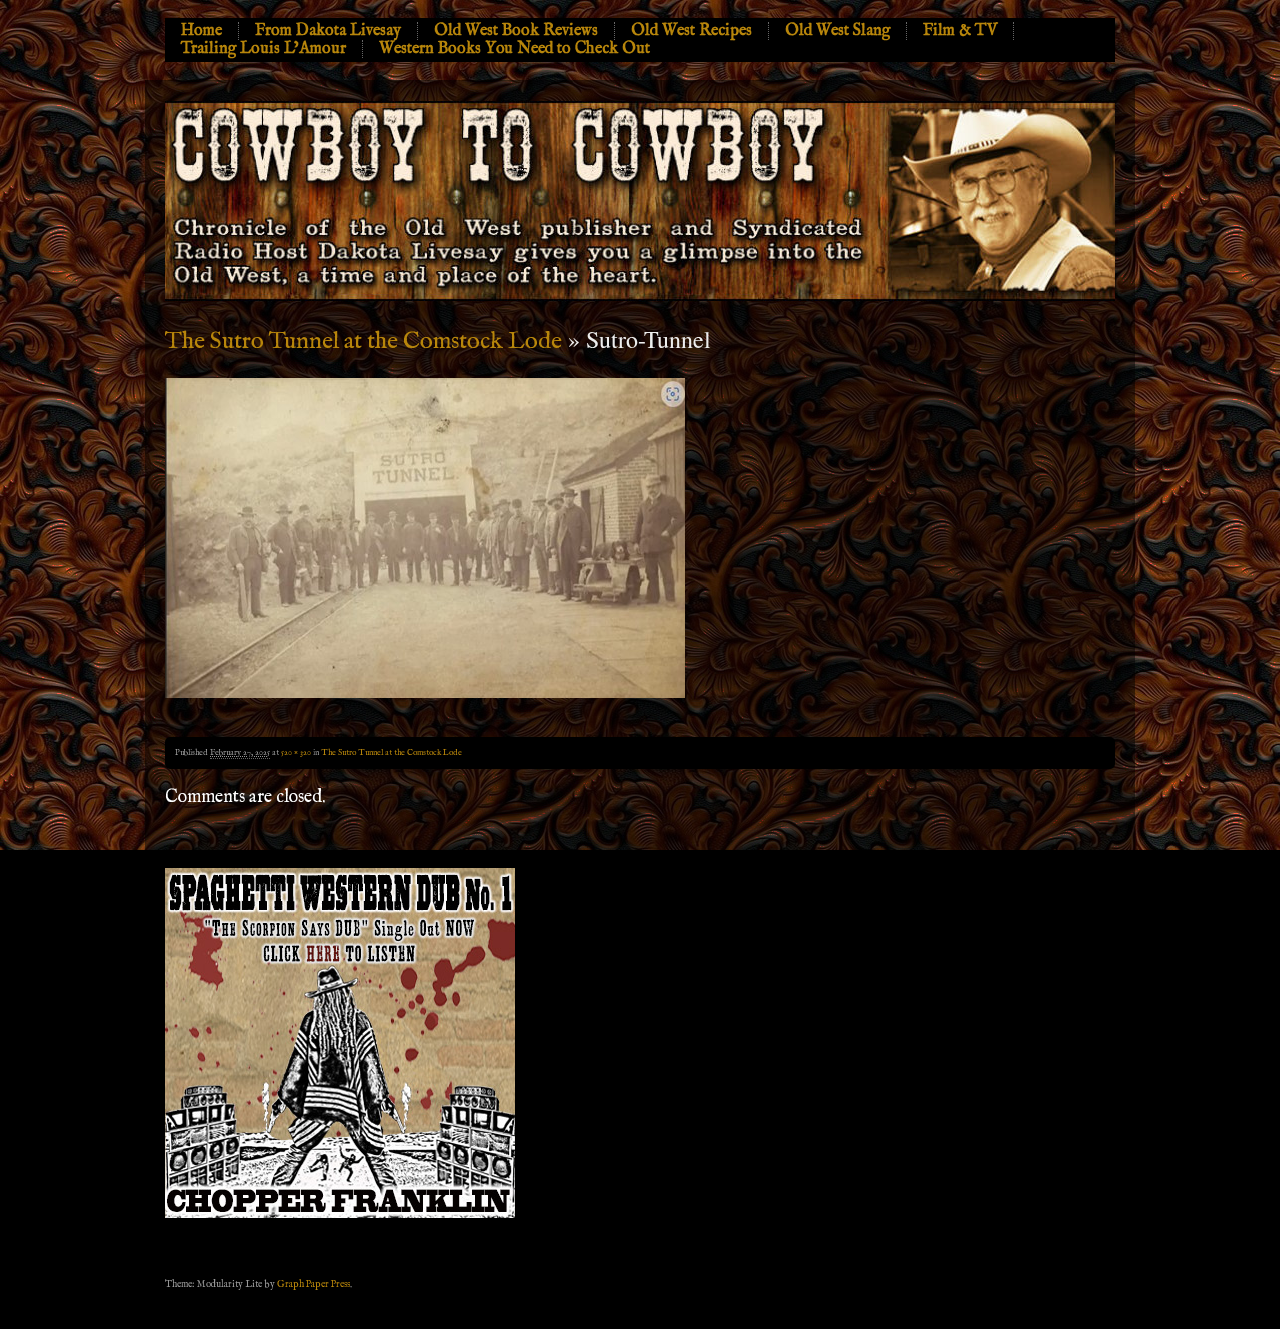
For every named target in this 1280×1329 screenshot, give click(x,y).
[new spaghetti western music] (340, 1215)
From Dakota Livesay (328, 31)
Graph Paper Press (313, 1284)
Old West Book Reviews (516, 31)
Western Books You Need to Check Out (514, 49)
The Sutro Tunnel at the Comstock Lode (363, 341)
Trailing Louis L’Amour (263, 49)
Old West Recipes (691, 31)
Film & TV (960, 31)
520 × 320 (296, 752)
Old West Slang (837, 31)
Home (201, 31)
